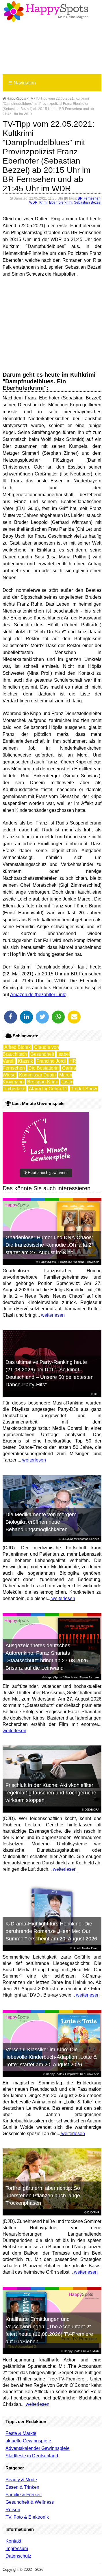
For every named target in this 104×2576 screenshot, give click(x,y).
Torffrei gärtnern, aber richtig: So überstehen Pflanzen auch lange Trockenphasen (43, 2196)
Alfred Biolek (17, 1047)
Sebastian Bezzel (88, 202)
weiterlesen (52, 1315)
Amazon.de (22, 995)
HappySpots (16, 98)
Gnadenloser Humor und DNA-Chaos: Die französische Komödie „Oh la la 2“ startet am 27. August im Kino (49, 1245)
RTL (97, 1394)
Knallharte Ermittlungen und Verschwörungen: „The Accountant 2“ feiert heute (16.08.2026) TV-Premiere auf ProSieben (49, 2330)
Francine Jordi (51, 1061)
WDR (33, 202)
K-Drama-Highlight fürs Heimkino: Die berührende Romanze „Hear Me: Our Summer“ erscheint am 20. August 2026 (51, 1931)
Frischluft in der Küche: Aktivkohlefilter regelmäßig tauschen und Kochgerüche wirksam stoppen (51, 1793)
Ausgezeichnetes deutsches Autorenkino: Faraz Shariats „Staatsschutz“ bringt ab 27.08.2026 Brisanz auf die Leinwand (47, 1657)
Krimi (43, 202)
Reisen (13, 2510)
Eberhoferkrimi (61, 202)
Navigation (22, 83)
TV (31, 98)
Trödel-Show (84, 1089)
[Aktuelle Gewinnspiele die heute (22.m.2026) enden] (46, 1182)
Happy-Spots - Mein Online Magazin (46, 12)
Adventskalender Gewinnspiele (38, 2448)
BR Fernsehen (89, 198)
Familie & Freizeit (24, 2495)
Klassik (25, 1061)
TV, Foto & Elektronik (27, 2517)
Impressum (17, 2548)
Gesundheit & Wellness (30, 2502)
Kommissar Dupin (37, 1075)
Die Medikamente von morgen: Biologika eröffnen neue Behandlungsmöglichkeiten (41, 1522)
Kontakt (13, 2541)
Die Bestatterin (43, 1068)
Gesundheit (42, 1054)
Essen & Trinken (22, 2487)
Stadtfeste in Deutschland (32, 2456)
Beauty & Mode (21, 2480)
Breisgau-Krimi (42, 1082)
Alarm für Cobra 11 (48, 1089)
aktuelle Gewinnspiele (28, 2441)
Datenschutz (18, 2556)
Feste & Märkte (21, 2433)
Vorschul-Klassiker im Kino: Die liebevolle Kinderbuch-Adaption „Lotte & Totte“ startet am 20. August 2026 (51, 2057)
